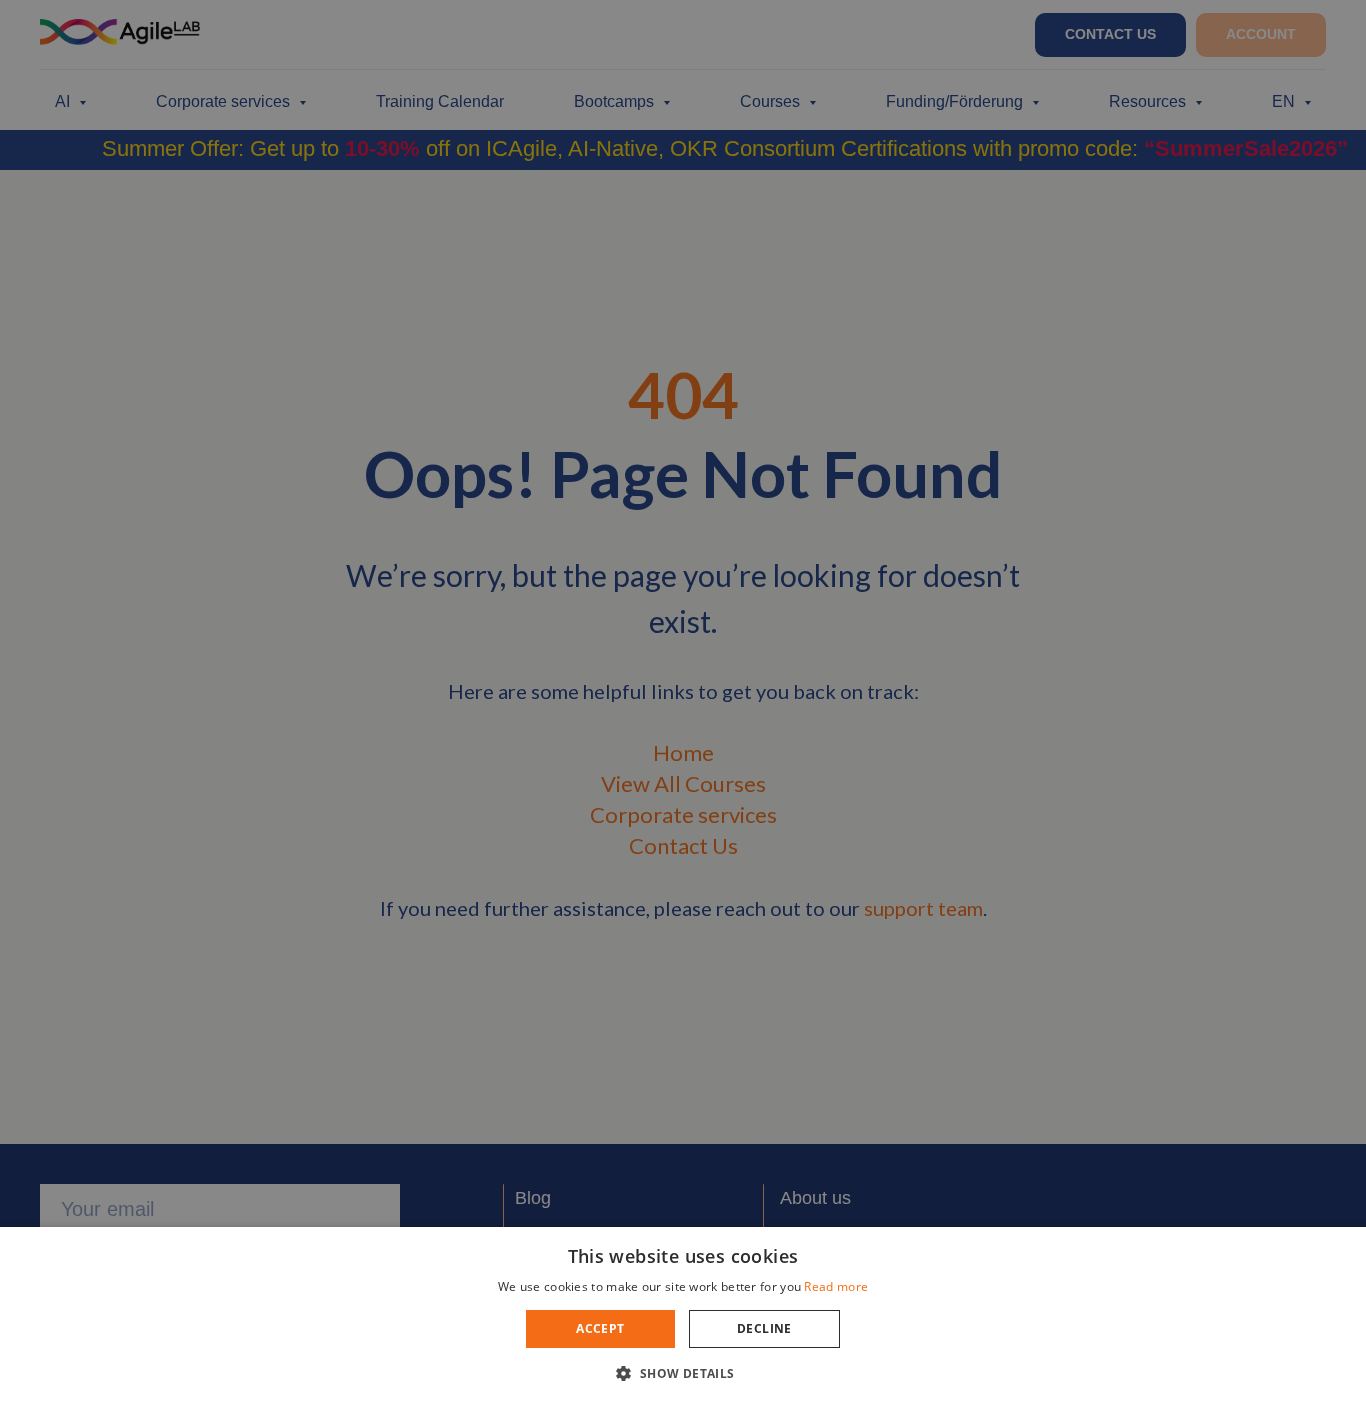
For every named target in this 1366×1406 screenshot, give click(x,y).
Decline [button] (764, 1328)
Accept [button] (600, 1328)
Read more (836, 1286)
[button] (682, 1372)
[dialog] (683, 703)
